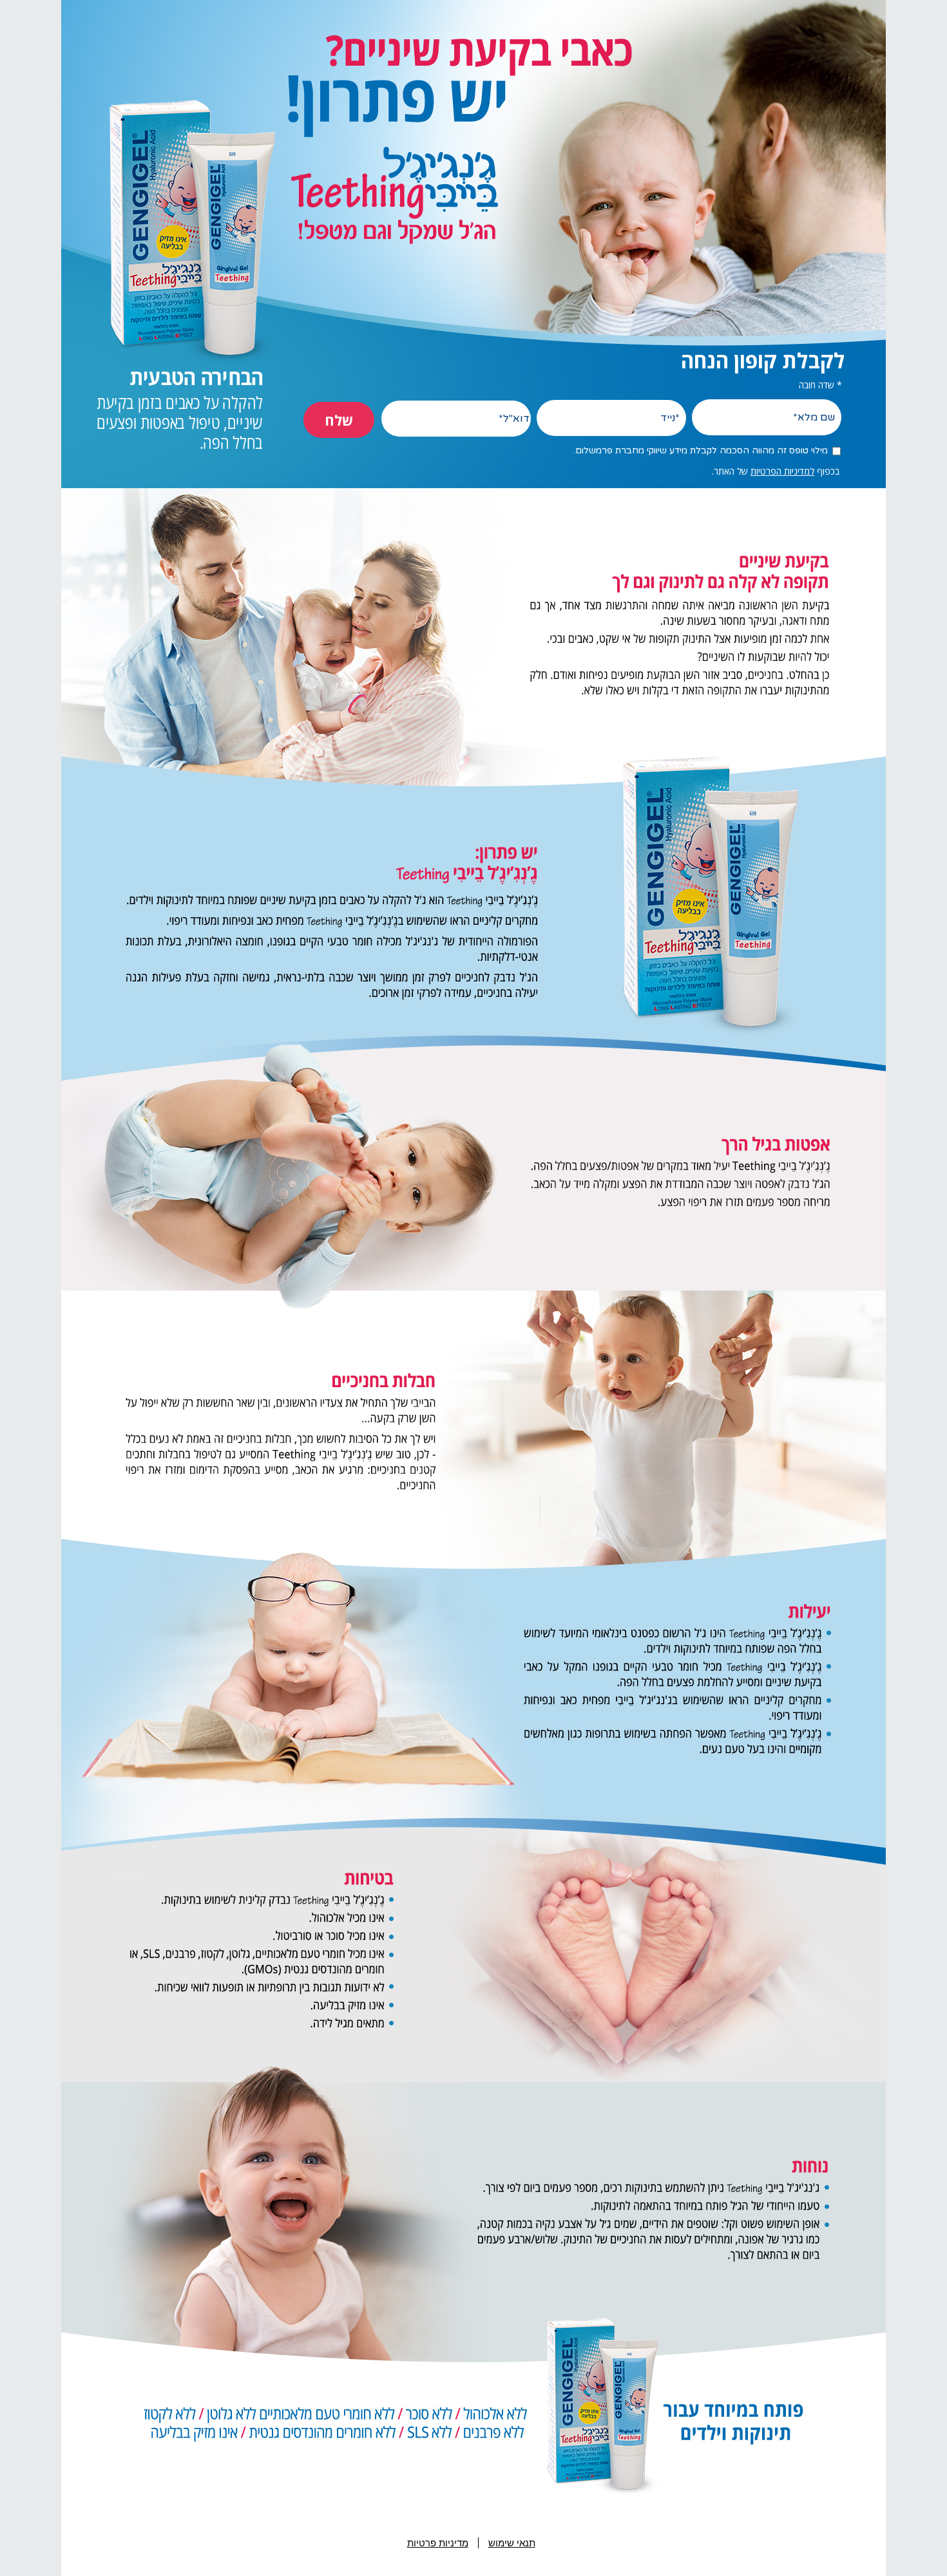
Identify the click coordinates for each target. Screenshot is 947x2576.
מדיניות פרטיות (438, 2543)
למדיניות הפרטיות (782, 471)
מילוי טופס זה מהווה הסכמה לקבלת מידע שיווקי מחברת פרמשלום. (701, 450)
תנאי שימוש (512, 2543)
